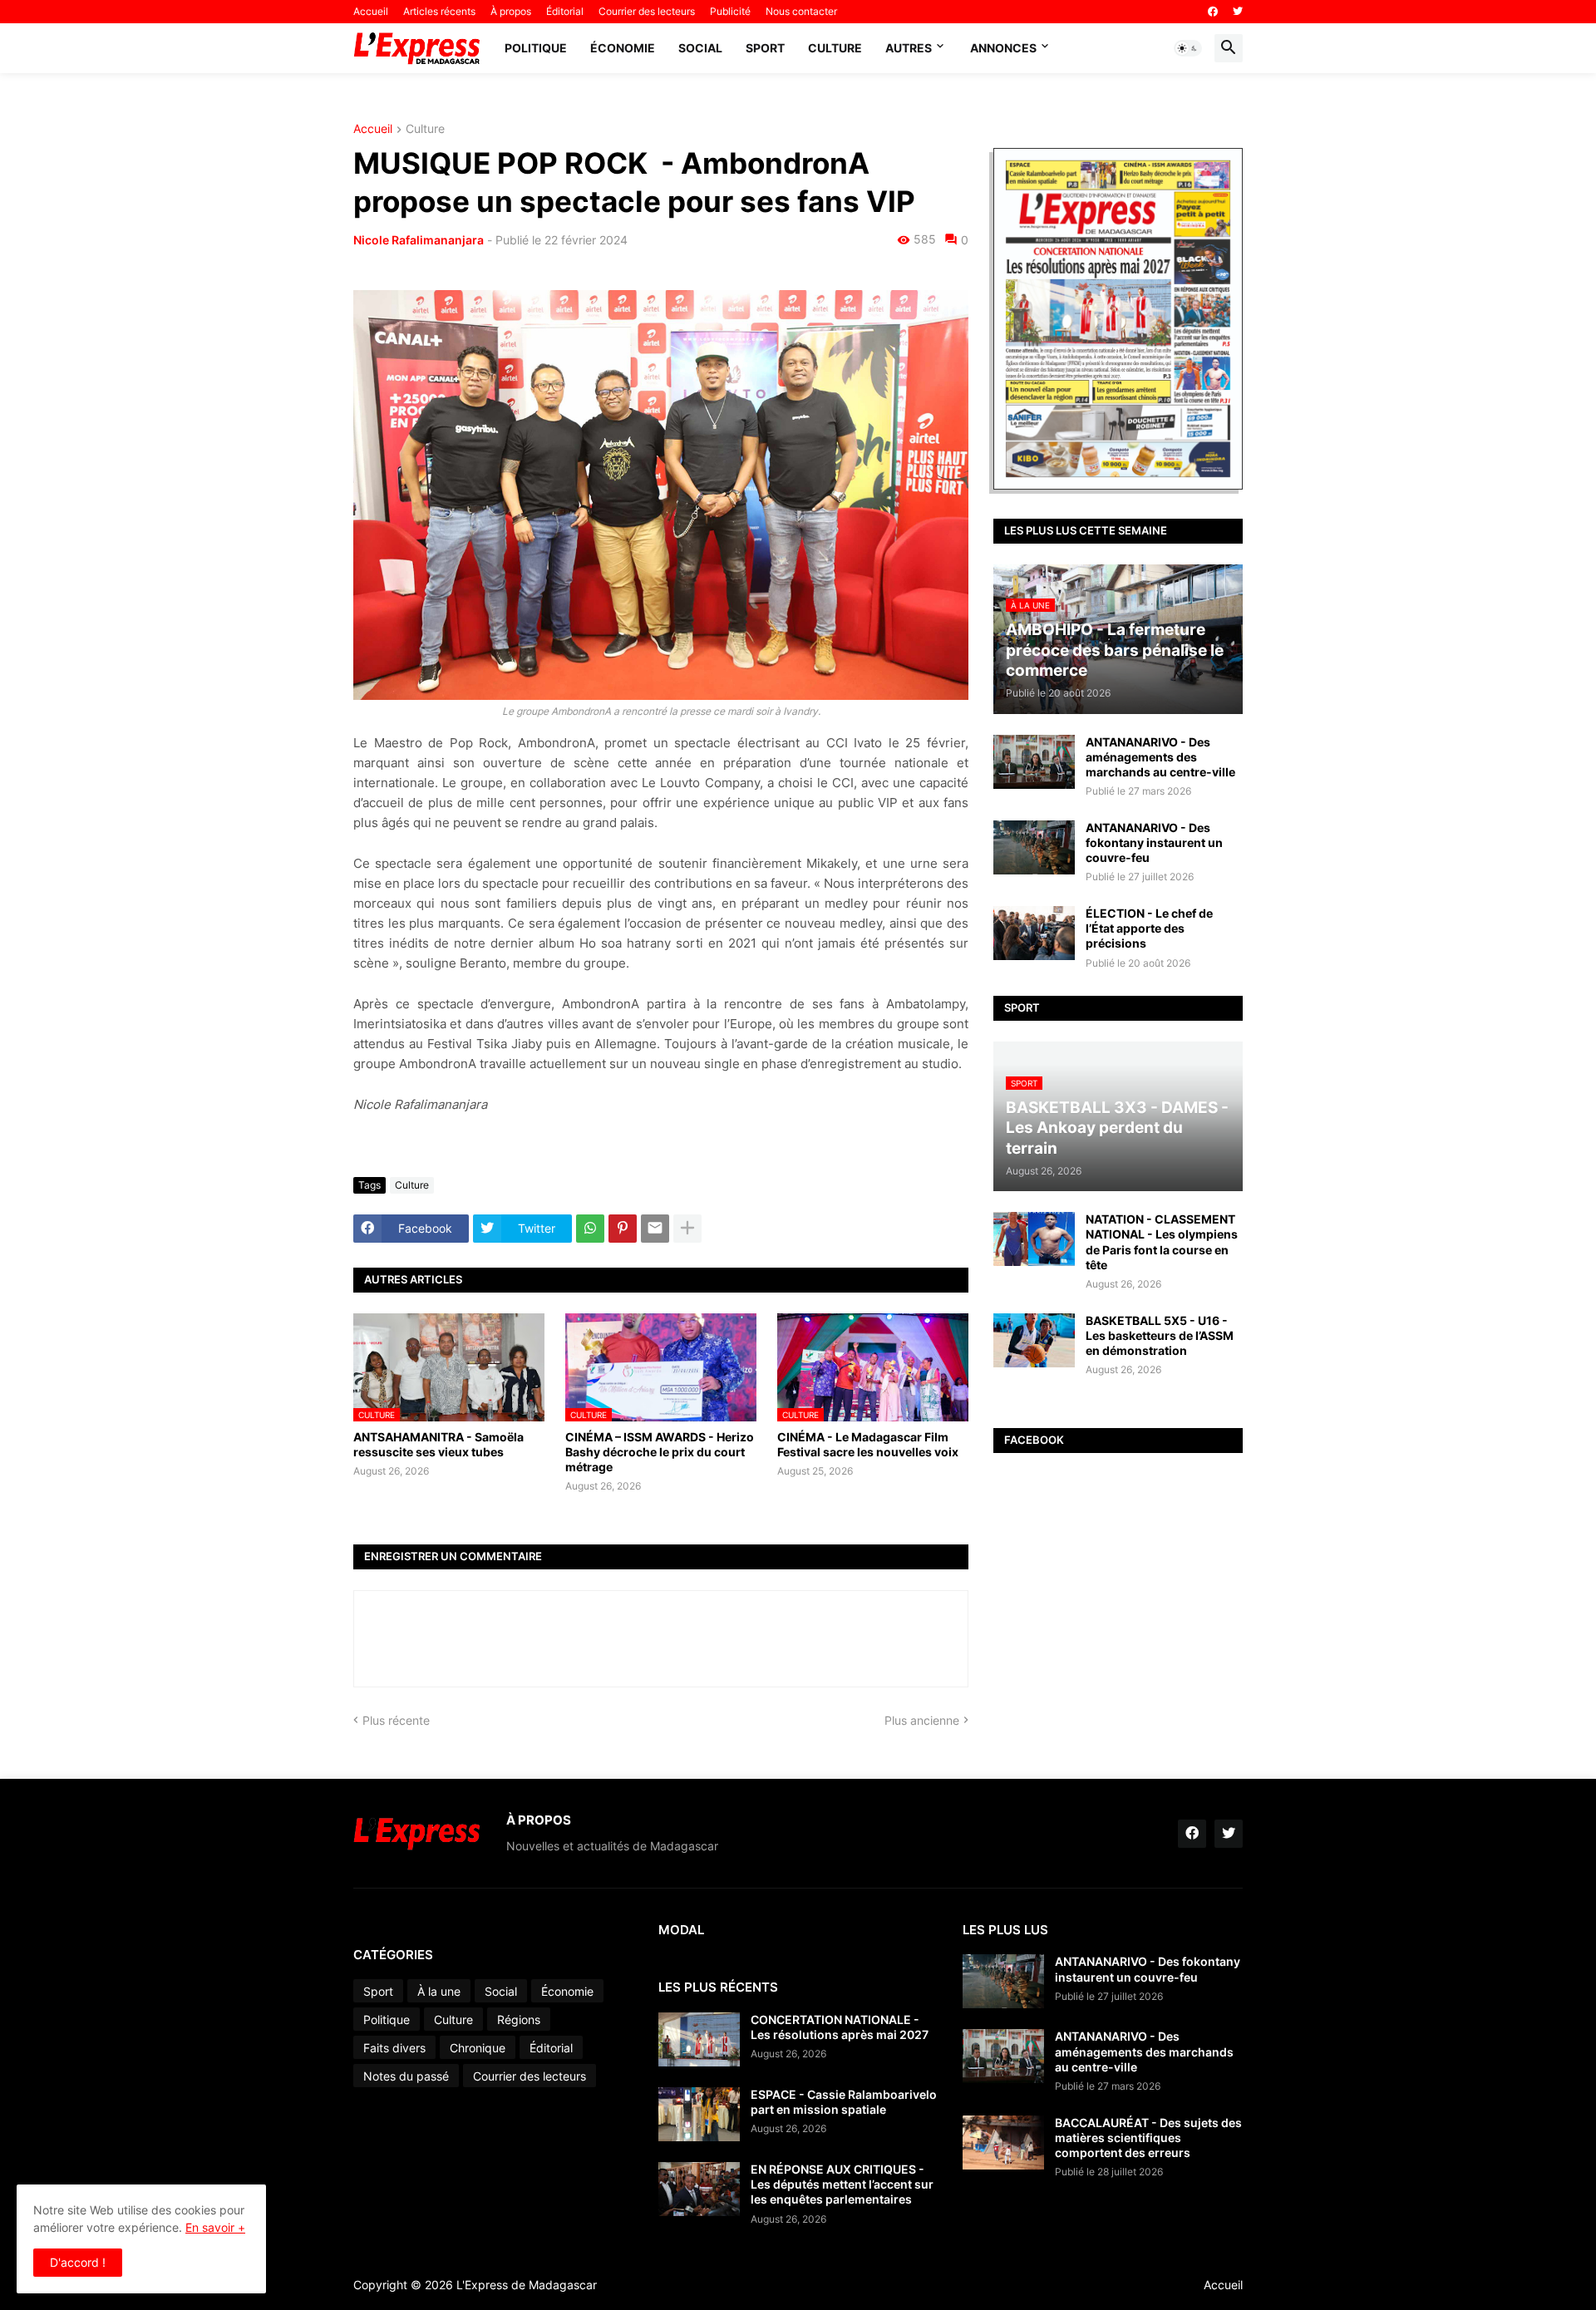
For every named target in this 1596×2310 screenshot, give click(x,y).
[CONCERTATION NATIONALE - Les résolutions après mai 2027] (699, 2039)
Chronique (478, 2048)
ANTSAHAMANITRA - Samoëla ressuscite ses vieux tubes (438, 1444)
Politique (536, 48)
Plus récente (396, 1720)
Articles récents (439, 11)
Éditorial (565, 11)
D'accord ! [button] (78, 2262)
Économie (623, 48)
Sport (765, 48)
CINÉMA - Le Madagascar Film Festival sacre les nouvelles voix (868, 1444)
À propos (511, 11)
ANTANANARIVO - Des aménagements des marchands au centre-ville (1160, 757)
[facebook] (1213, 12)
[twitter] (1238, 12)
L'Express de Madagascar (527, 2285)
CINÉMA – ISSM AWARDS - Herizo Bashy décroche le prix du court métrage (660, 1452)
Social (700, 48)
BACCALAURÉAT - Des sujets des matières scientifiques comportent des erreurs (1148, 2138)
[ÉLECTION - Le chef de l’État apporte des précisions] (1034, 933)
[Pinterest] (623, 1229)
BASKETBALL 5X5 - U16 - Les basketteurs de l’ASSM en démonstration (1160, 1335)
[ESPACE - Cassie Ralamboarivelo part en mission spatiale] (699, 2114)
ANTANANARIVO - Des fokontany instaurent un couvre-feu (1154, 842)
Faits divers (394, 2048)
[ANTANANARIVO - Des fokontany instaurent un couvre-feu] (1034, 847)
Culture (835, 48)
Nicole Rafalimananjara (419, 240)
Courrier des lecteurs (647, 11)
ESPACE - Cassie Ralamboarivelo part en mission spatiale (844, 2102)
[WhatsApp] (590, 1229)
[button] (1188, 48)
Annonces (1003, 48)
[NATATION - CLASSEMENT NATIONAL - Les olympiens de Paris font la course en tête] (1034, 1239)
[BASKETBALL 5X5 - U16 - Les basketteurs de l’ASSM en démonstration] (1034, 1340)
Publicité (730, 11)
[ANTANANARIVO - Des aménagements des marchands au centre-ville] (1034, 762)
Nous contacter (801, 11)
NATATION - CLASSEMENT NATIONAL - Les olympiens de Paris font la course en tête (1162, 1242)
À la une (439, 1991)
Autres (909, 48)
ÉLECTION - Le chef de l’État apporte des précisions (1149, 928)
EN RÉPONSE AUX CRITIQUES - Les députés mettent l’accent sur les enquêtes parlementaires (842, 2184)
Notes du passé (406, 2076)
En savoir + (215, 2227)
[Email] (655, 1229)
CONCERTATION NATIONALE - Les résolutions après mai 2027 (840, 2027)
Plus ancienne (922, 1720)
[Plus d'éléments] (687, 1229)
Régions (519, 2019)
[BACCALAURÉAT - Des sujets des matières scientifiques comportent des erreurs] (1003, 2143)
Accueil (371, 11)
